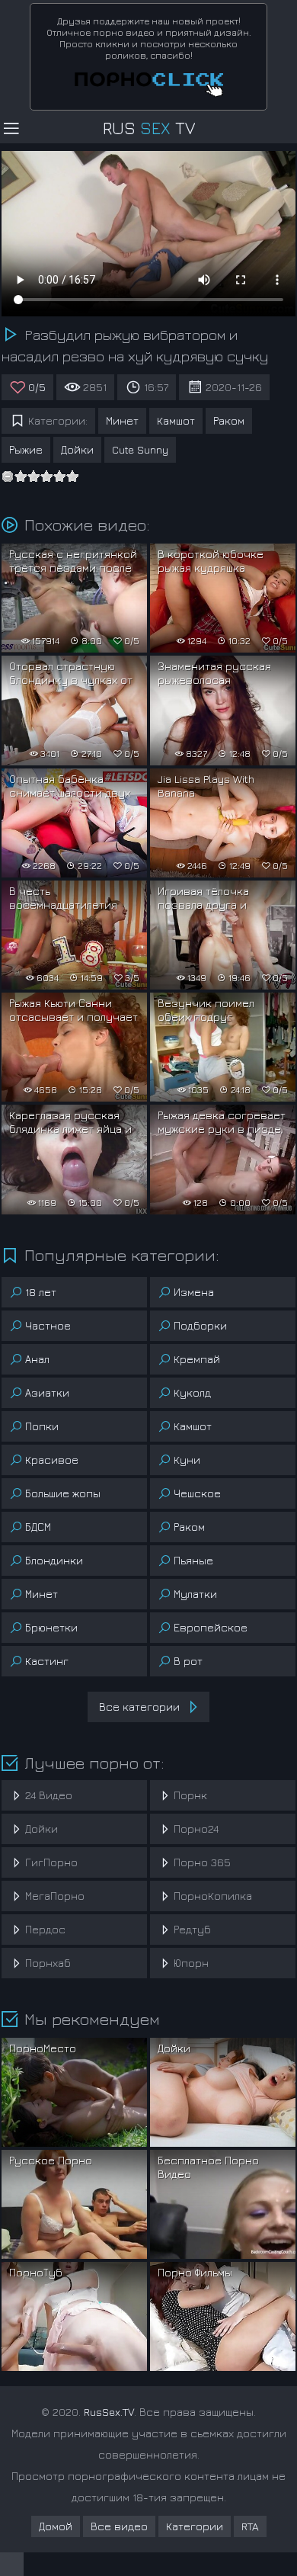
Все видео (119, 2526)
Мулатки (195, 1594)
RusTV (149, 128)
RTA (250, 2526)
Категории (195, 2526)
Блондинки (54, 1560)
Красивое (52, 1460)
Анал (37, 1359)
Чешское (197, 1493)
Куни (187, 1460)
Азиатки (47, 1392)
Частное (48, 1325)
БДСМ (38, 1527)
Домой (56, 2526)
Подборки (200, 1325)
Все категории (139, 1707)
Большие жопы (63, 1493)
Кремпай (197, 1359)
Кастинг (47, 1661)
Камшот (176, 420)
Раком (229, 420)
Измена (194, 1292)
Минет (122, 420)
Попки (42, 1426)
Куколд (192, 1392)
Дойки (77, 449)
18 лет (41, 1292)
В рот (188, 1661)
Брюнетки (51, 1627)
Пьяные (193, 1560)
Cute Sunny (140, 449)
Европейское (211, 1627)
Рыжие (26, 449)
